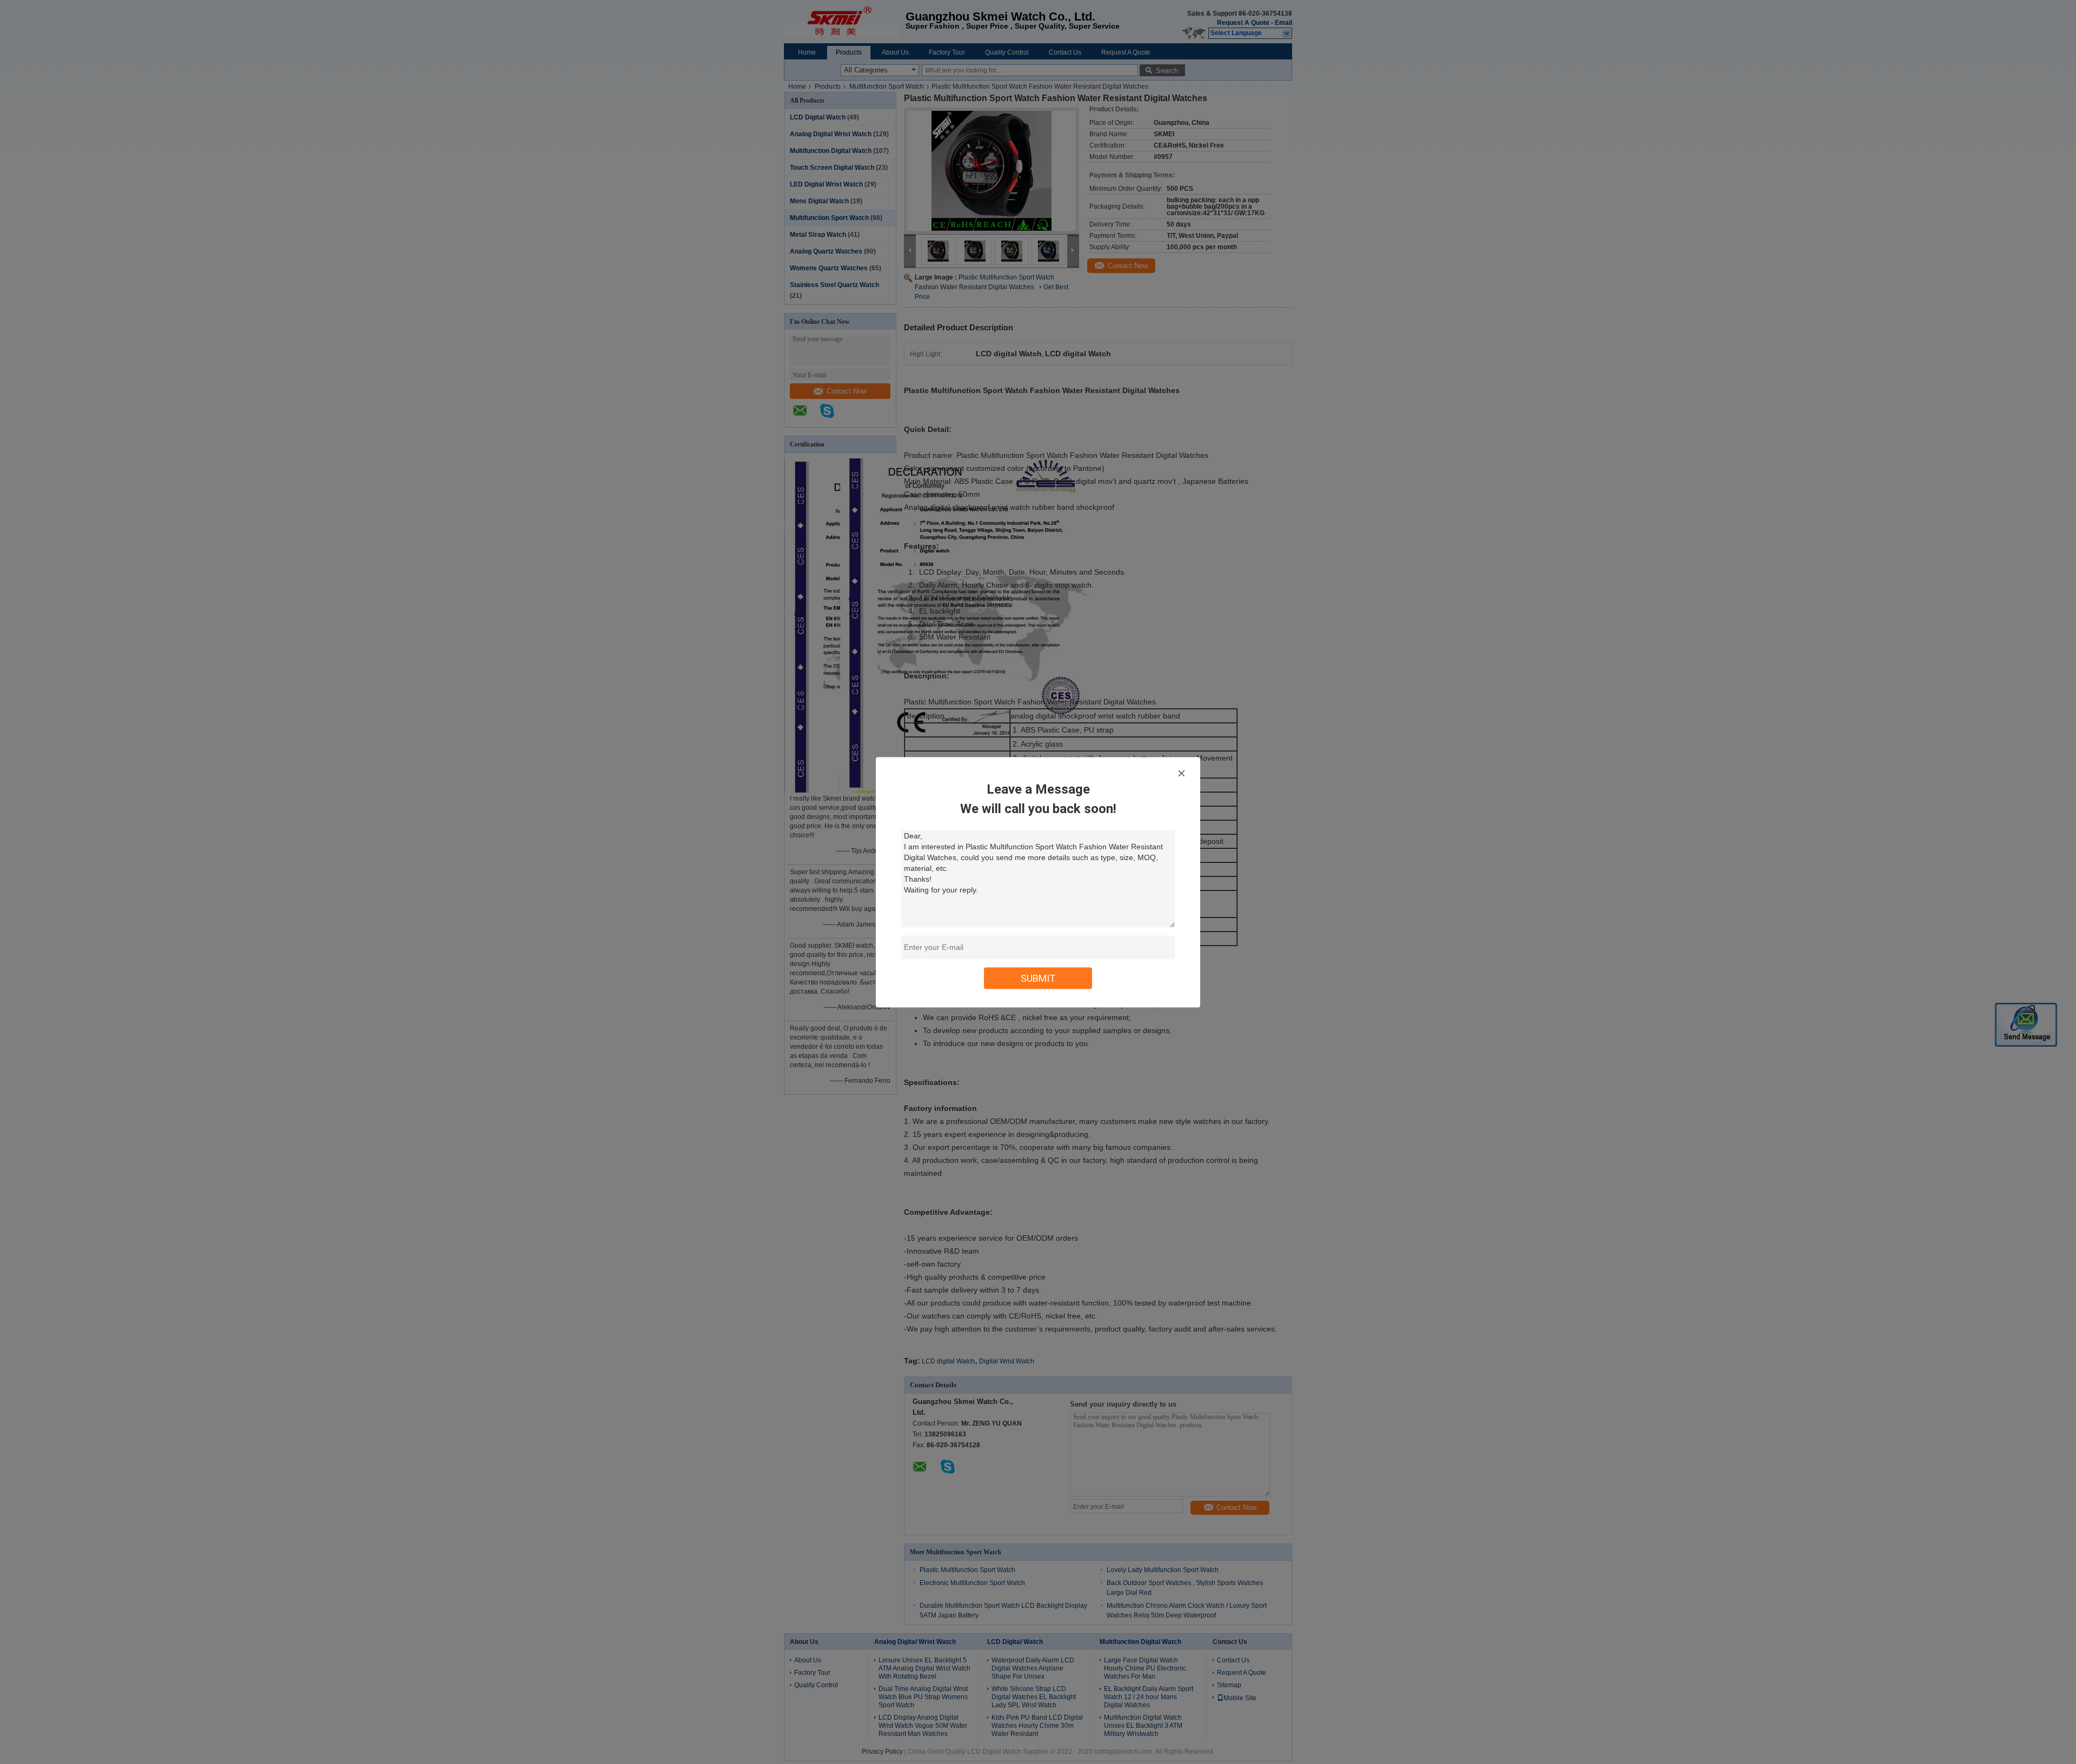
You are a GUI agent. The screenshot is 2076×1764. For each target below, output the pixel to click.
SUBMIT (1038, 978)
